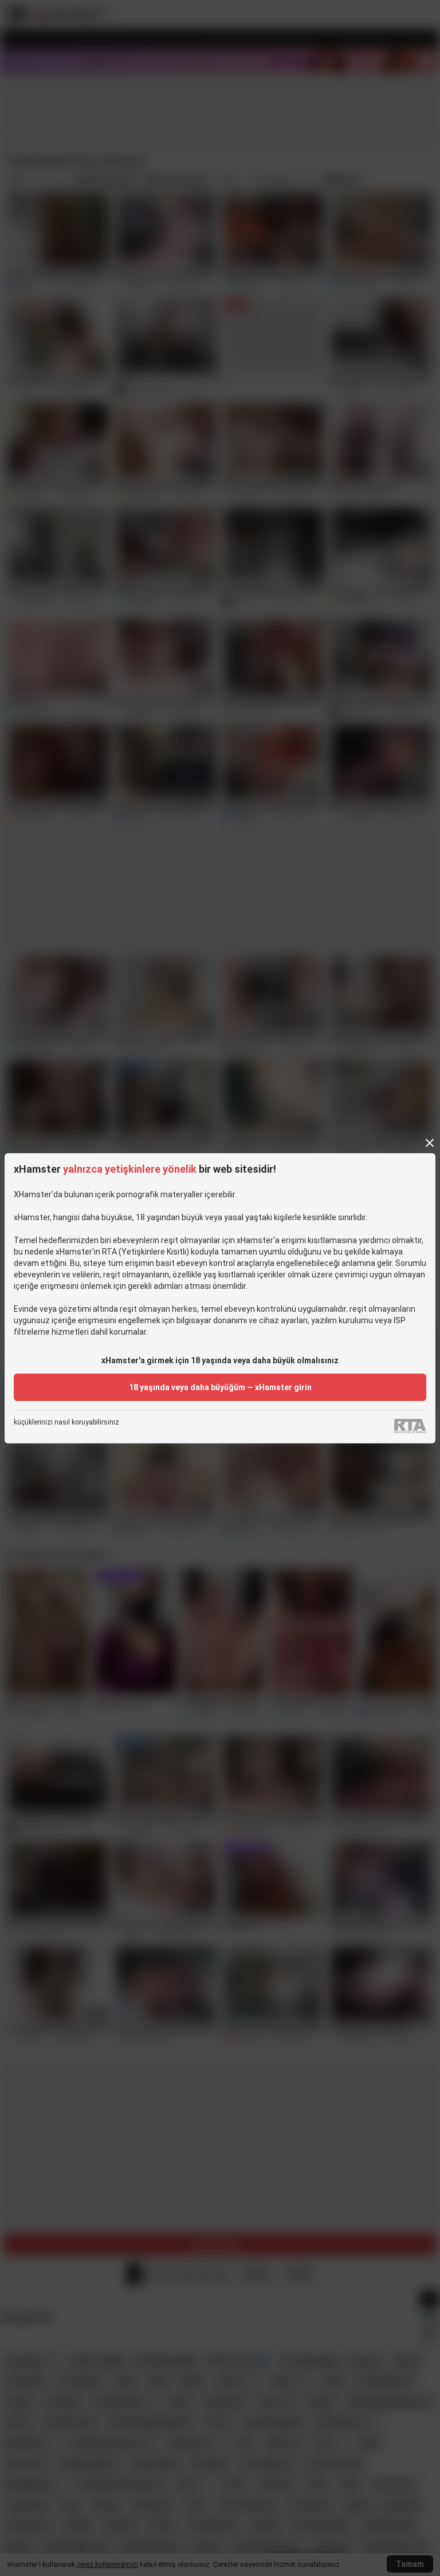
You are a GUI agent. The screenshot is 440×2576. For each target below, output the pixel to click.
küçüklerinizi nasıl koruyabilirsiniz (66, 1422)
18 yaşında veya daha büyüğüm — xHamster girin (220, 1387)
